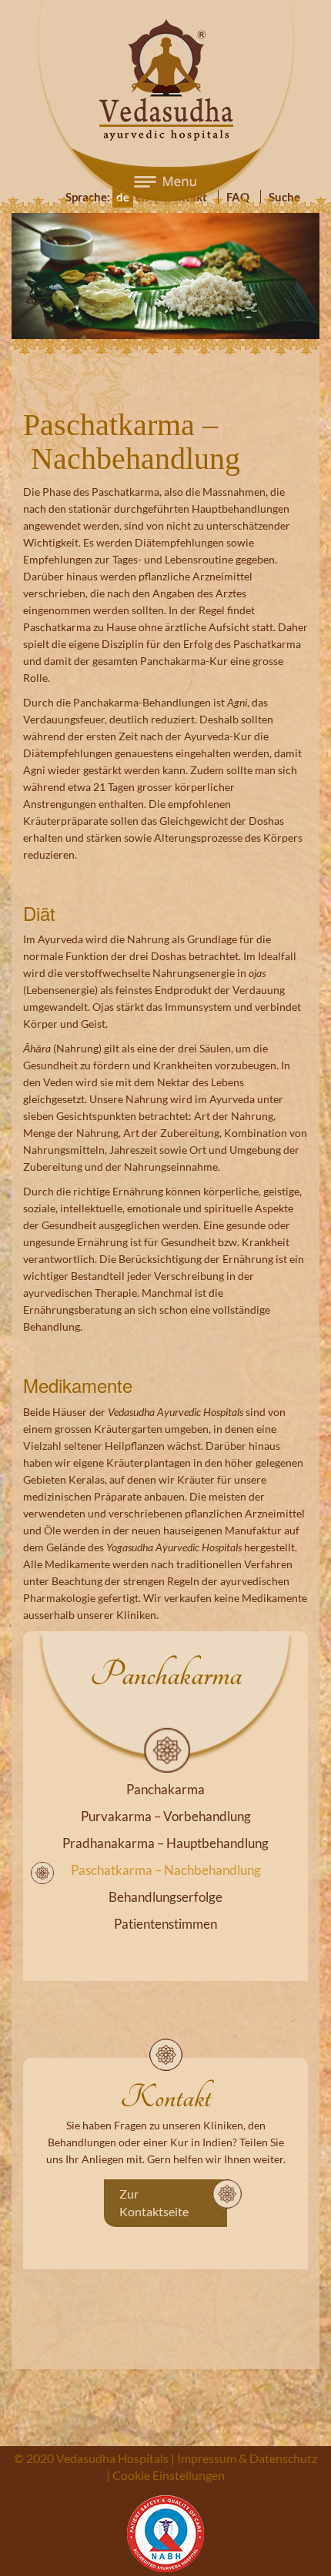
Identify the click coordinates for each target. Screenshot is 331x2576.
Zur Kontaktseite (154, 2169)
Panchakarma (165, 1755)
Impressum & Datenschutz (247, 2424)
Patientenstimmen (165, 1890)
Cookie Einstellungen (169, 2441)
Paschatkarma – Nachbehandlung (166, 1836)
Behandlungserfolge (165, 1863)
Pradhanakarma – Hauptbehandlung (165, 1809)
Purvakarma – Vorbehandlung (166, 1782)
